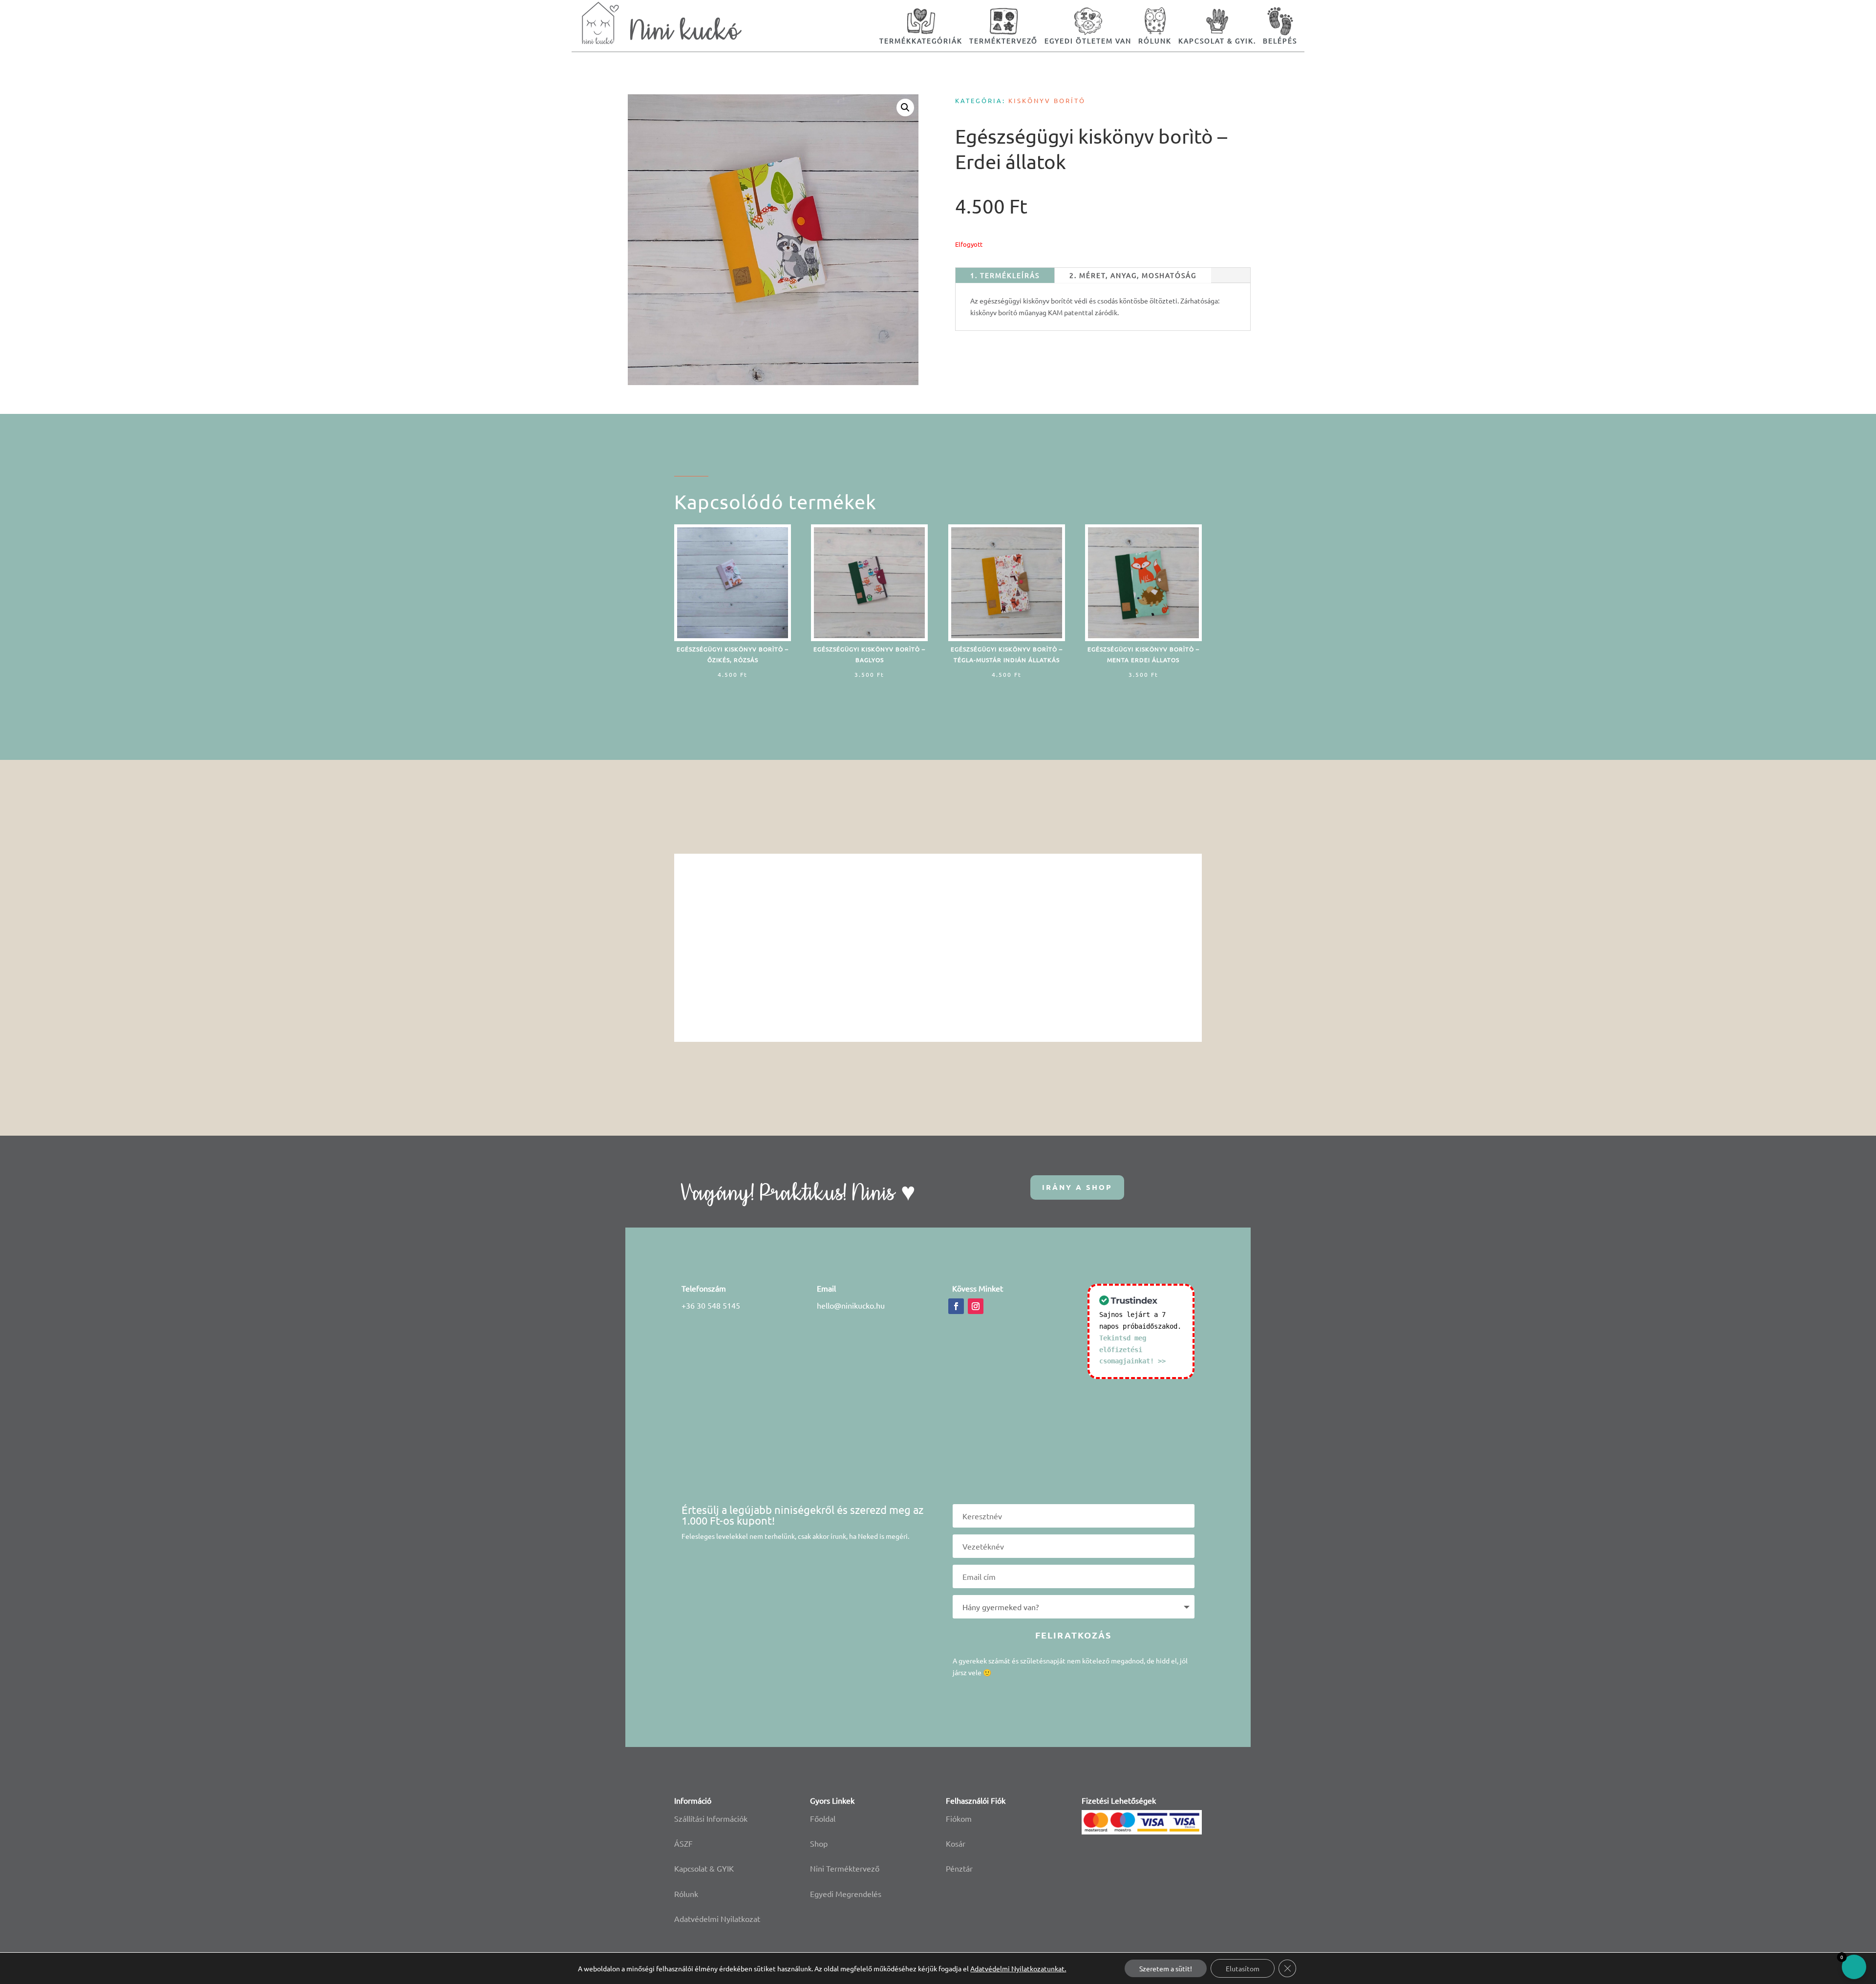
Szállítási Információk (711, 1818)
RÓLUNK (1155, 41)
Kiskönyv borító (1047, 100)
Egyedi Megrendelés (846, 1894)
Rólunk (686, 1894)
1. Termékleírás (1005, 275)
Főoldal (823, 1818)
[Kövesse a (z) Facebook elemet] (956, 1306)
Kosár (956, 1843)
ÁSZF (683, 1843)
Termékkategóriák (921, 41)
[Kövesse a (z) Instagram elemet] (976, 1306)
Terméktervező (1003, 41)
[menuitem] (921, 26)
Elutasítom (1243, 1968)
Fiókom (959, 1818)
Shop (819, 1843)
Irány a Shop (1077, 1187)
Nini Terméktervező (845, 1868)
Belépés (1280, 41)
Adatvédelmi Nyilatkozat (717, 1919)
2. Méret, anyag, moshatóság (1133, 275)
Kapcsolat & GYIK (704, 1868)
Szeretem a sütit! (1166, 1968)
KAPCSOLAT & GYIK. (1217, 41)
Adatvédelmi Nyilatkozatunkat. (1018, 1968)
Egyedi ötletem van (1088, 41)
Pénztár (959, 1868)
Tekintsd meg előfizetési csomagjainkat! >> (1132, 1350)
